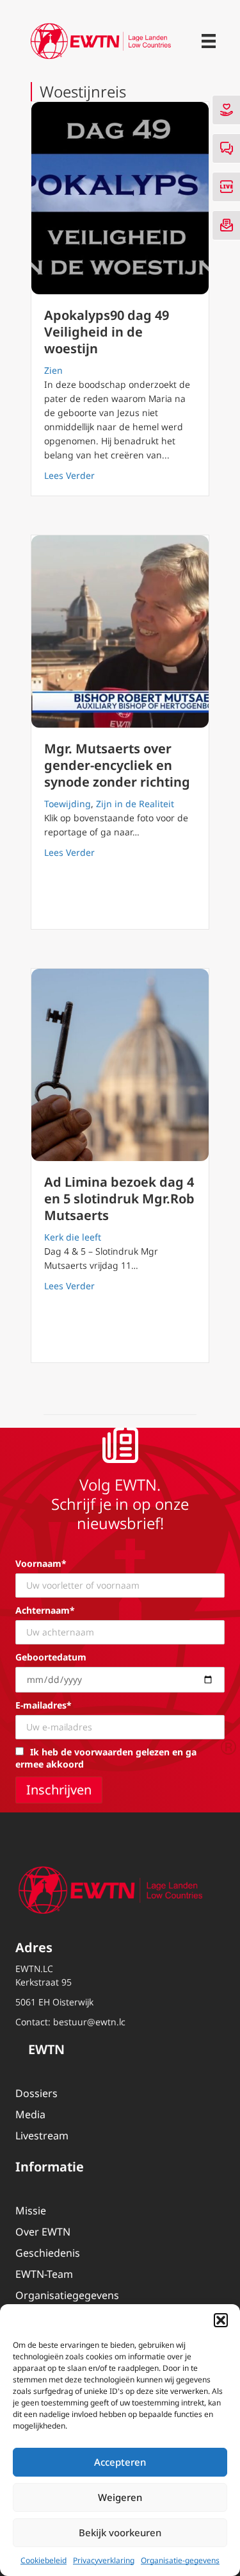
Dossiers (36, 2093)
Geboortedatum (51, 1657)
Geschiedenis (48, 2253)
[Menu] (209, 41)
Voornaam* (41, 1563)
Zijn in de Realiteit (135, 804)
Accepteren (120, 2462)
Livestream (42, 2136)
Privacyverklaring (104, 2560)
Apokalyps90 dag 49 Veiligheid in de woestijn (107, 332)
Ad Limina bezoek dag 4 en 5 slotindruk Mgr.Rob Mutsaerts (119, 1199)
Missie (31, 2211)
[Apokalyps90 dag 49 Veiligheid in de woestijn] (120, 198)
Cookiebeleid (44, 2560)
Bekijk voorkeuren (120, 2532)
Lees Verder (69, 475)
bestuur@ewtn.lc (89, 2022)
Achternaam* (45, 1610)
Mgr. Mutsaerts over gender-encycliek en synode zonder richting (117, 765)
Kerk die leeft (73, 1237)
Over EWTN (43, 2232)
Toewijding (68, 804)
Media (30, 2114)
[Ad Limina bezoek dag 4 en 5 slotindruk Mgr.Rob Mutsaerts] (120, 1065)
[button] (221, 2320)
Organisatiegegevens (67, 2295)
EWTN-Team (44, 2274)
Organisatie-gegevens (180, 2560)
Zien (53, 370)
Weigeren (120, 2497)
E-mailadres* (44, 1705)
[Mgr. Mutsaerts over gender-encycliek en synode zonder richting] (120, 631)
